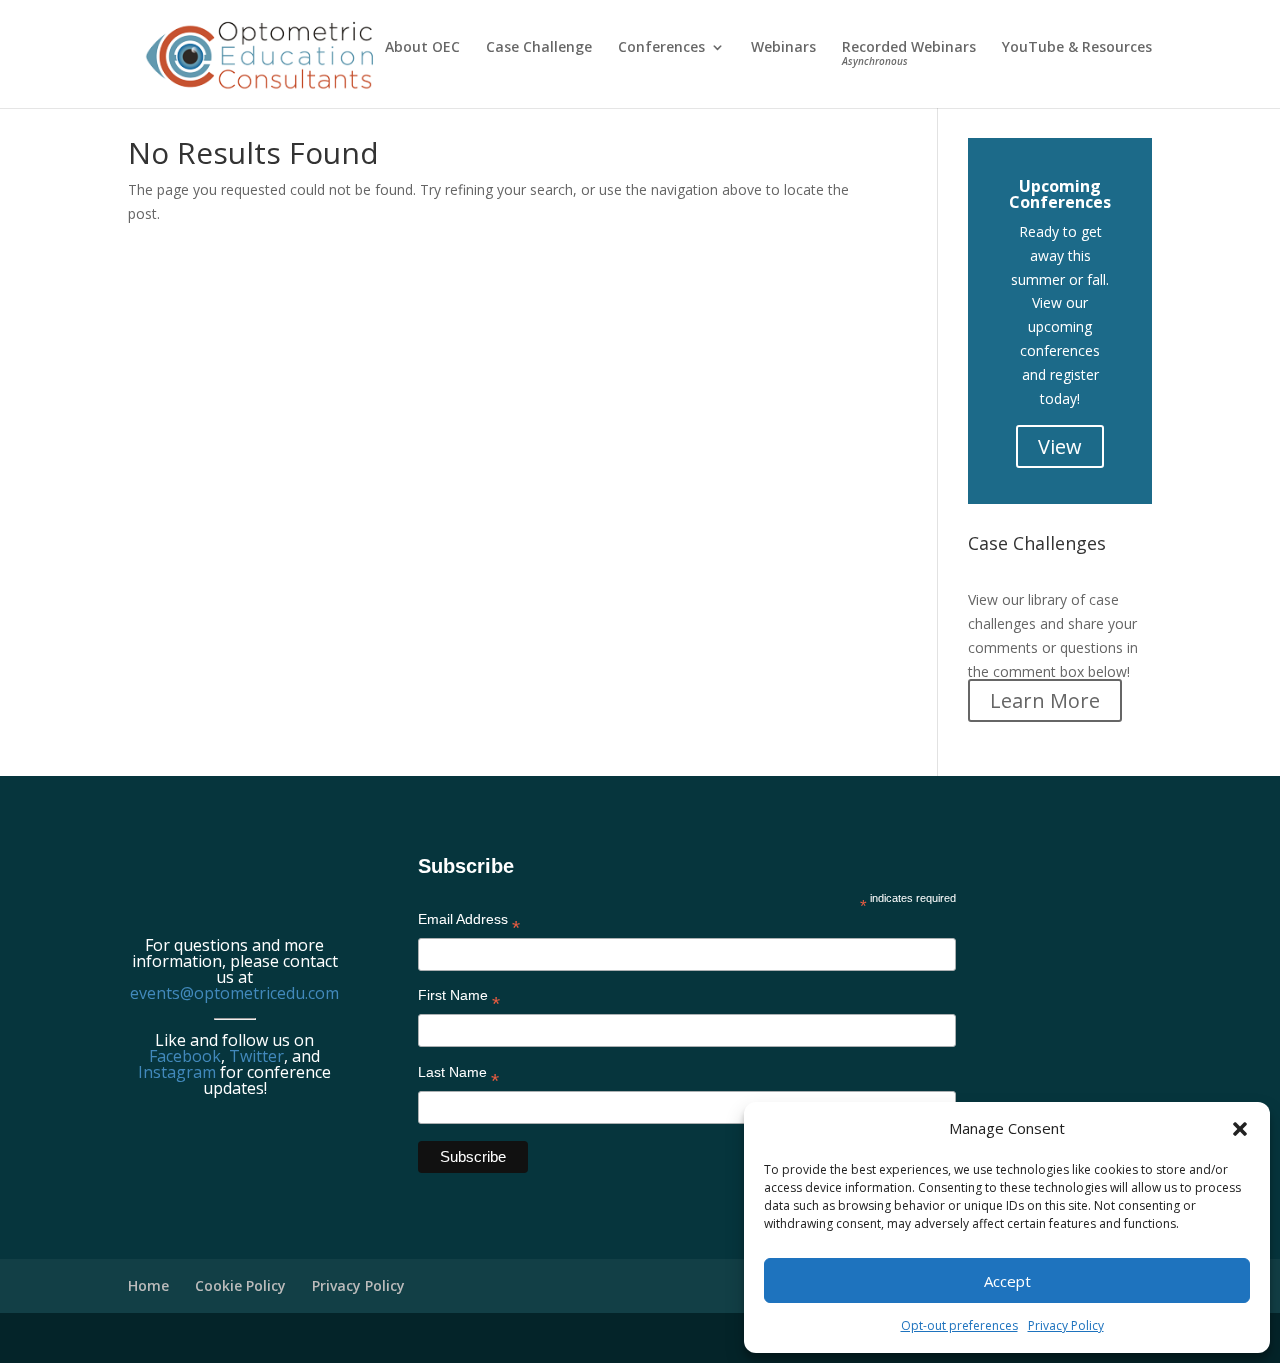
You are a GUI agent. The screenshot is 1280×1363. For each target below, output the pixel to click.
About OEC (422, 48)
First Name (459, 999)
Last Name (458, 1076)
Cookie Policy (240, 1285)
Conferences (661, 48)
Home (148, 1285)
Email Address (469, 923)
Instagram (177, 1072)
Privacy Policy (1066, 1325)
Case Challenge (539, 48)
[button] (1240, 1129)
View (1060, 446)
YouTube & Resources (1077, 48)
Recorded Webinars (909, 54)
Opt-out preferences (959, 1325)
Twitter (256, 1056)
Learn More (1045, 700)
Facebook (185, 1056)
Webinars (783, 48)
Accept (1007, 1281)
